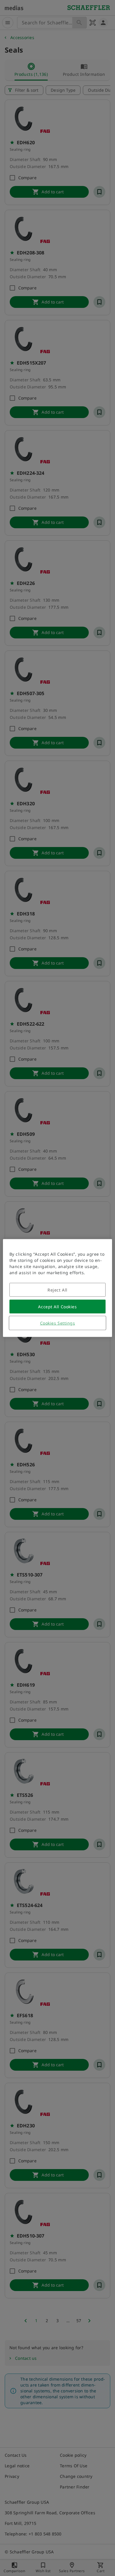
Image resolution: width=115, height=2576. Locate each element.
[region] (58, 1288)
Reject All (57, 1290)
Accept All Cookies (57, 1307)
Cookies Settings (58, 1323)
